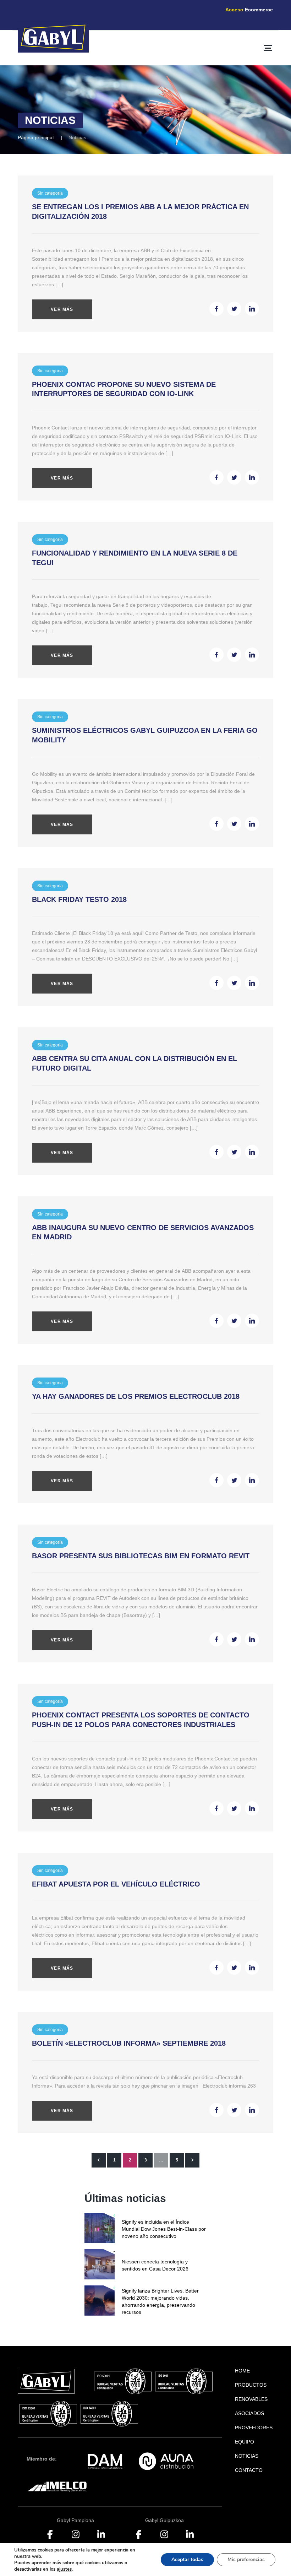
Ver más (62, 309)
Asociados (249, 2413)
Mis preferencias (246, 2559)
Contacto (249, 2470)
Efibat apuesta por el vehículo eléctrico (116, 1884)
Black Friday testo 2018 (79, 899)
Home (242, 2371)
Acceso (249, 10)
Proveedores (254, 2428)
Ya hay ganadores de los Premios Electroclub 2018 (136, 1396)
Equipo (245, 2442)
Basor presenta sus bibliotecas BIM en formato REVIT (141, 1556)
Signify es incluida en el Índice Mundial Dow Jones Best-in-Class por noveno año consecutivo (164, 2229)
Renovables (251, 2399)
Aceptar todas (187, 2559)
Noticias (247, 2456)
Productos (251, 2385)
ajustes (64, 2569)
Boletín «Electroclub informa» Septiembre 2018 (129, 2043)
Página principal (36, 137)
